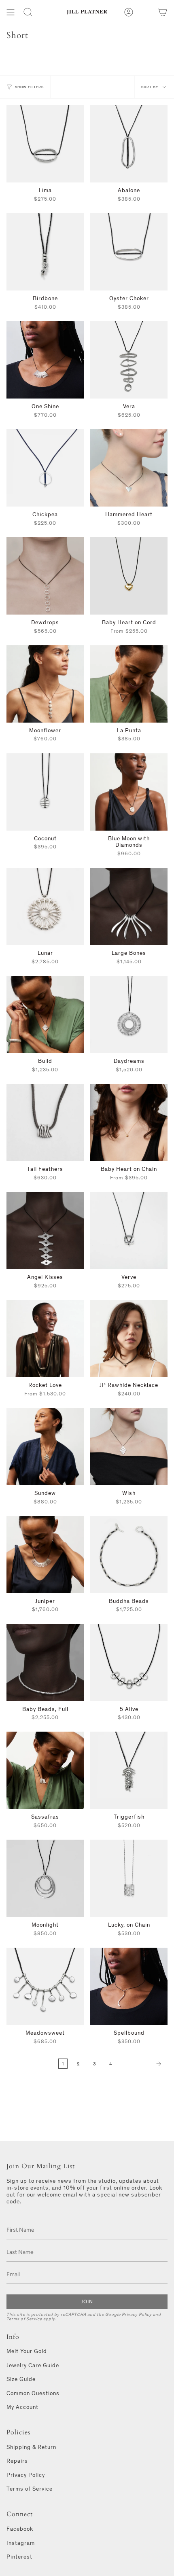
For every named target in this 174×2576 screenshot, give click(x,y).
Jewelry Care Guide (33, 2365)
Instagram (21, 2543)
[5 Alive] (129, 1663)
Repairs (17, 2461)
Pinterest (19, 2557)
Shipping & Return (31, 2447)
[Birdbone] (45, 252)
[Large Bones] (129, 906)
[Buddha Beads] (129, 1555)
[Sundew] (45, 1447)
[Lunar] (45, 906)
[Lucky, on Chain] (129, 1878)
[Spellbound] (129, 1986)
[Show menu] (11, 12)
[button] (28, 12)
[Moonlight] (45, 1878)
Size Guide (21, 2379)
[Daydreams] (129, 1014)
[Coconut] (45, 792)
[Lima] (45, 144)
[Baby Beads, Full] (45, 1663)
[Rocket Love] (45, 1339)
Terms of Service (24, 2319)
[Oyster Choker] (129, 252)
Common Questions (33, 2393)
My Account (22, 2407)
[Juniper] (45, 1555)
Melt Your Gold (27, 2351)
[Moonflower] (45, 684)
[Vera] (129, 360)
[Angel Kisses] (45, 1231)
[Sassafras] (45, 1770)
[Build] (45, 1014)
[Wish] (129, 1447)
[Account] (129, 12)
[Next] (142, 2064)
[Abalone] (129, 144)
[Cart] (163, 12)
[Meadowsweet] (45, 1986)
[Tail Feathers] (45, 1123)
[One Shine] (45, 360)
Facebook (20, 2529)
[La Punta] (129, 684)
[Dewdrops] (45, 576)
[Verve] (129, 1231)
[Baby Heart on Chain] (129, 1123)
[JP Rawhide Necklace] (129, 1339)
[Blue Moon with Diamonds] (129, 792)
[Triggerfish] (129, 1770)
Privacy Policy (137, 2314)
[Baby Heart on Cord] (129, 576)
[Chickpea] (45, 468)
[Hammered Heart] (129, 468)
